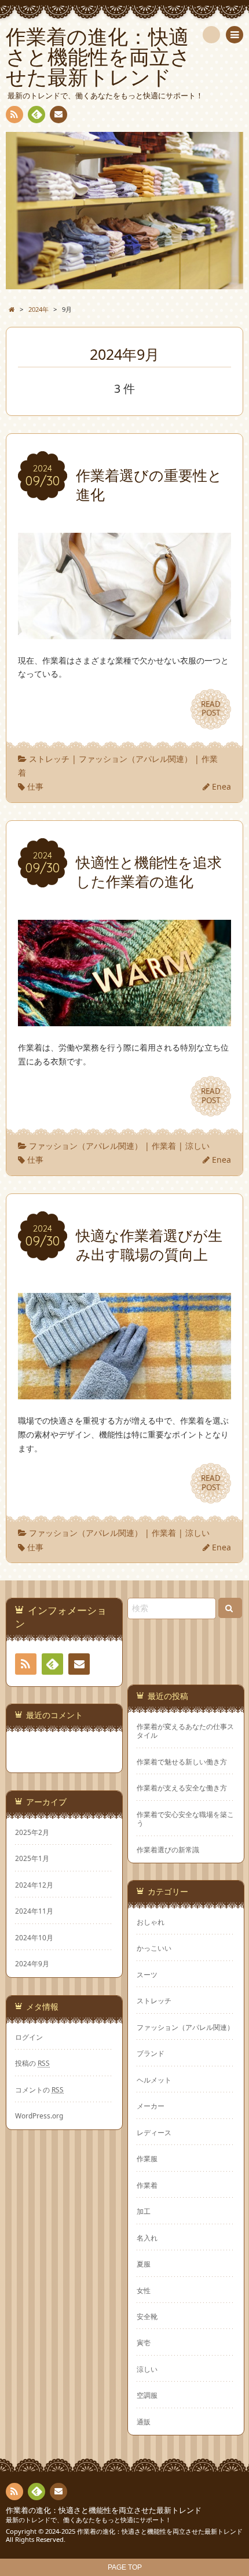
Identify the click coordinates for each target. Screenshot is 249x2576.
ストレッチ (49, 759)
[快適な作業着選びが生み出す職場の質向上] (124, 1392)
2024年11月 (34, 1911)
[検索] (211, 35)
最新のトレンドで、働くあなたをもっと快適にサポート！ (89, 2520)
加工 (144, 2211)
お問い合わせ (58, 115)
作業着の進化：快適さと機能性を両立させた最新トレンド (104, 2510)
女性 (144, 2290)
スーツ (147, 1974)
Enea (221, 786)
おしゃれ (151, 1922)
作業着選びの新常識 (168, 1850)
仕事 (35, 786)
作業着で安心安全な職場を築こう (185, 1819)
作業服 (147, 2158)
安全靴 (147, 2316)
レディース (154, 2132)
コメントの (39, 2089)
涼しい (197, 1146)
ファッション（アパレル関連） (136, 759)
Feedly (36, 115)
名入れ (147, 2238)
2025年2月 (32, 1832)
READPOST (211, 709)
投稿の (32, 2063)
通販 (144, 2422)
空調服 (147, 2395)
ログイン (29, 2037)
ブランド (151, 2053)
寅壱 (144, 2342)
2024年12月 (34, 1885)
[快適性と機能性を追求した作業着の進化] (124, 1019)
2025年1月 (32, 1858)
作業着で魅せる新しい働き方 (182, 1762)
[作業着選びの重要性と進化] (124, 632)
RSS (14, 115)
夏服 (144, 2264)
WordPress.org (39, 2116)
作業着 (164, 1146)
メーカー (151, 2106)
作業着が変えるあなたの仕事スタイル (185, 1731)
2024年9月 (32, 1963)
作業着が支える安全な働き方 (182, 1788)
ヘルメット (154, 2080)
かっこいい (154, 1948)
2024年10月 (34, 1937)
